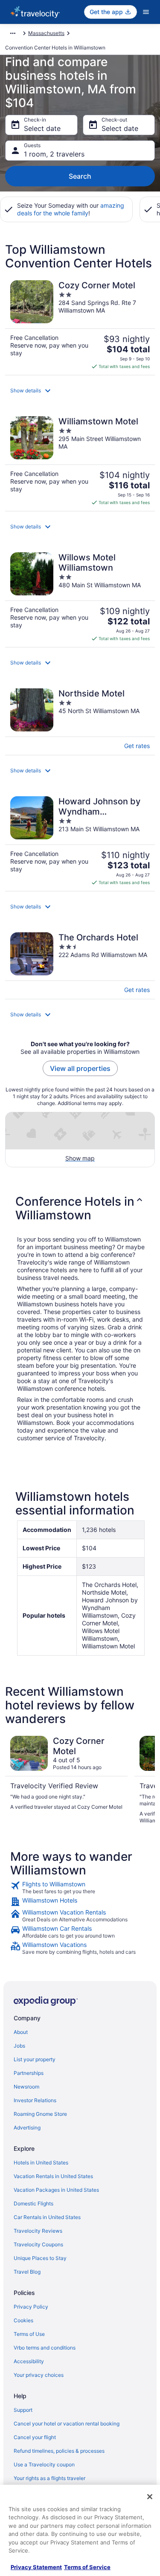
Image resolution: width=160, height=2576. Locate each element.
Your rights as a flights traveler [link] (49, 2478)
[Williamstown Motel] (80, 461)
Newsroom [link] (26, 2087)
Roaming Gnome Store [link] (40, 2114)
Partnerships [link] (29, 2073)
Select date (42, 128)
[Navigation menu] (146, 12)
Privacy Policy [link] (31, 2307)
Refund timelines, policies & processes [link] (59, 2451)
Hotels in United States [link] (41, 2163)
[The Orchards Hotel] (80, 963)
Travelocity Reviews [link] (38, 2231)
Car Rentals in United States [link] (47, 2217)
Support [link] (23, 2410)
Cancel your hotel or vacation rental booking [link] (67, 2424)
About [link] (21, 2032)
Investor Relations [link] (35, 2100)
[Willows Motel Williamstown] (80, 597)
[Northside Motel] (80, 719)
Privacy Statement (36, 2567)
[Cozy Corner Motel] (80, 325)
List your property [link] (35, 2059)
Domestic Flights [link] (33, 2203)
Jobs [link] (19, 2046)
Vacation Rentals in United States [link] (53, 2176)
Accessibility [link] (29, 2361)
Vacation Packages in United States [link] (56, 2190)
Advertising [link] (27, 2128)
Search (80, 176)
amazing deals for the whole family (71, 209)
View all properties (80, 1068)
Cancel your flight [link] (35, 2437)
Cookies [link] (23, 2320)
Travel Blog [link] (27, 2272)
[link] (80, 1888)
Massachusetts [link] (46, 33)
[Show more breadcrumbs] (13, 33)
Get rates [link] (137, 746)
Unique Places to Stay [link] (40, 2258)
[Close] (150, 2497)
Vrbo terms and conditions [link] (45, 2348)
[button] (80, 391)
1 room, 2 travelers (54, 154)
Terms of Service (87, 2567)
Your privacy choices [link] (39, 2375)
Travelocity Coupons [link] (38, 2244)
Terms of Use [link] (29, 2334)
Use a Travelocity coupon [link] (44, 2464)
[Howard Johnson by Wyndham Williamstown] (80, 841)
